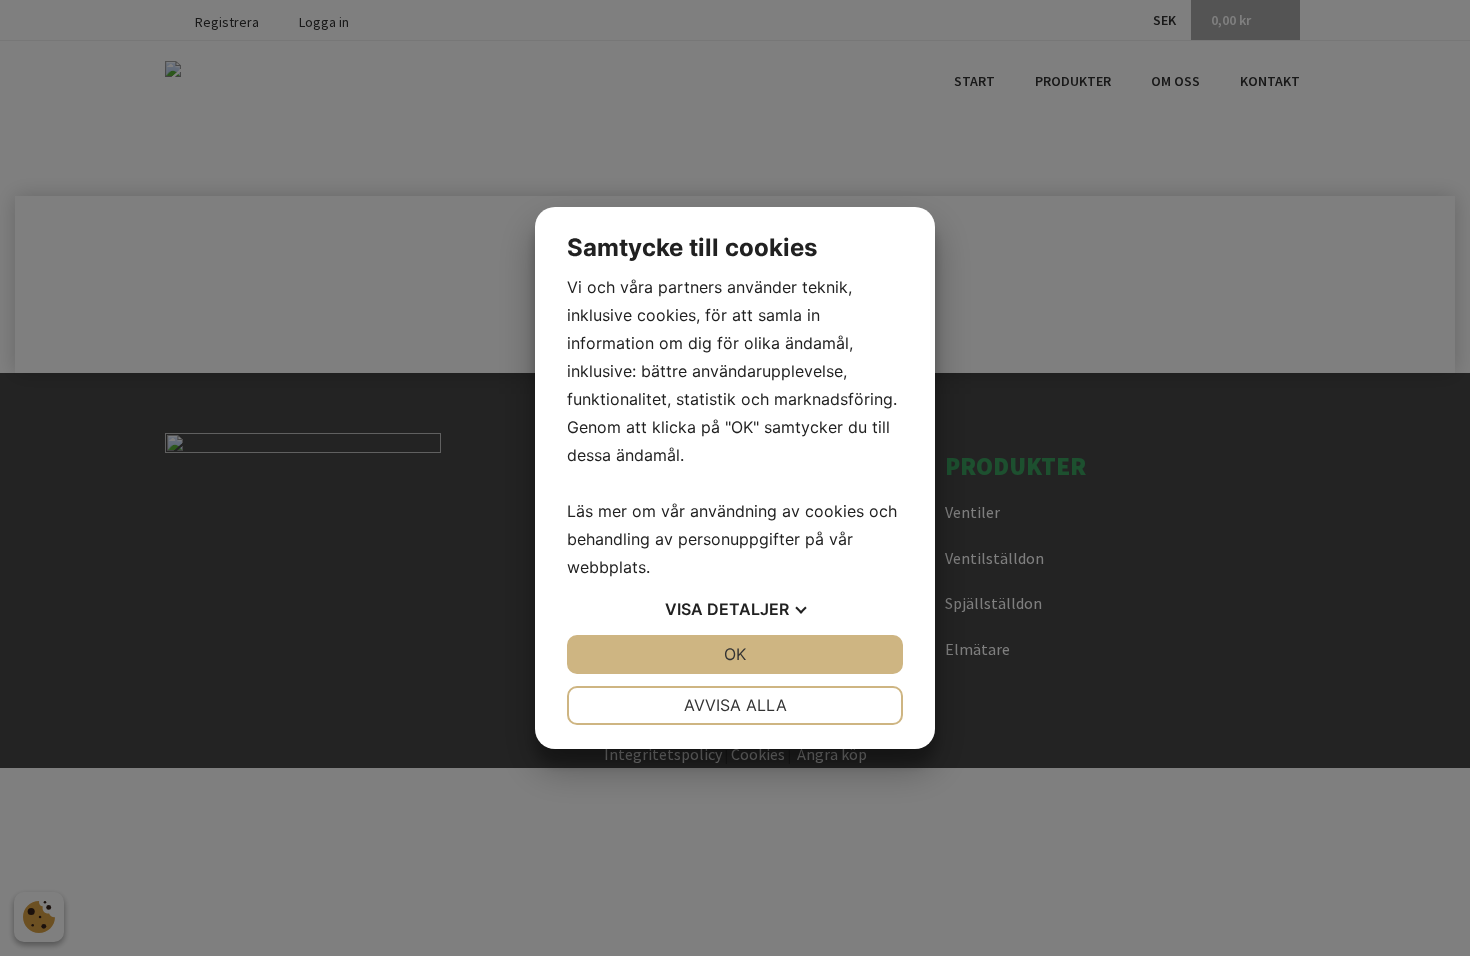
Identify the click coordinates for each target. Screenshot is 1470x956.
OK (735, 654)
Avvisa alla (735, 705)
